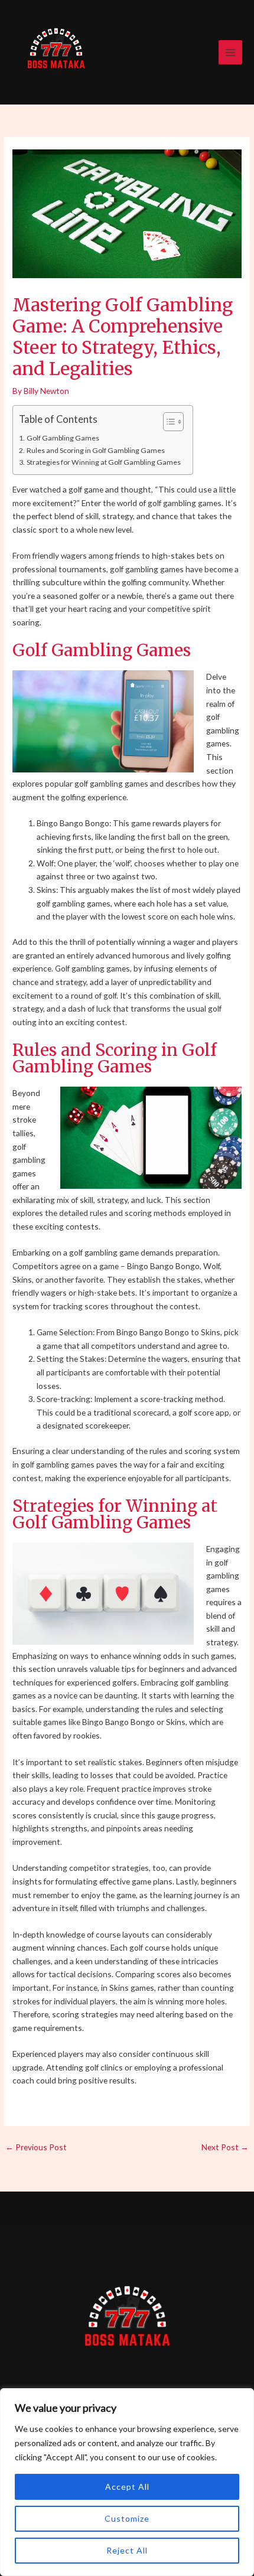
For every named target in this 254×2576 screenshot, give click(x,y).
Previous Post (36, 2147)
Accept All (127, 2487)
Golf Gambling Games (63, 438)
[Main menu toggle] (231, 52)
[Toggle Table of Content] (167, 422)
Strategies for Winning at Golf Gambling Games (103, 462)
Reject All (127, 2550)
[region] (127, 2482)
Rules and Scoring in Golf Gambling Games (95, 450)
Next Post (225, 2147)
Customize (127, 2518)
